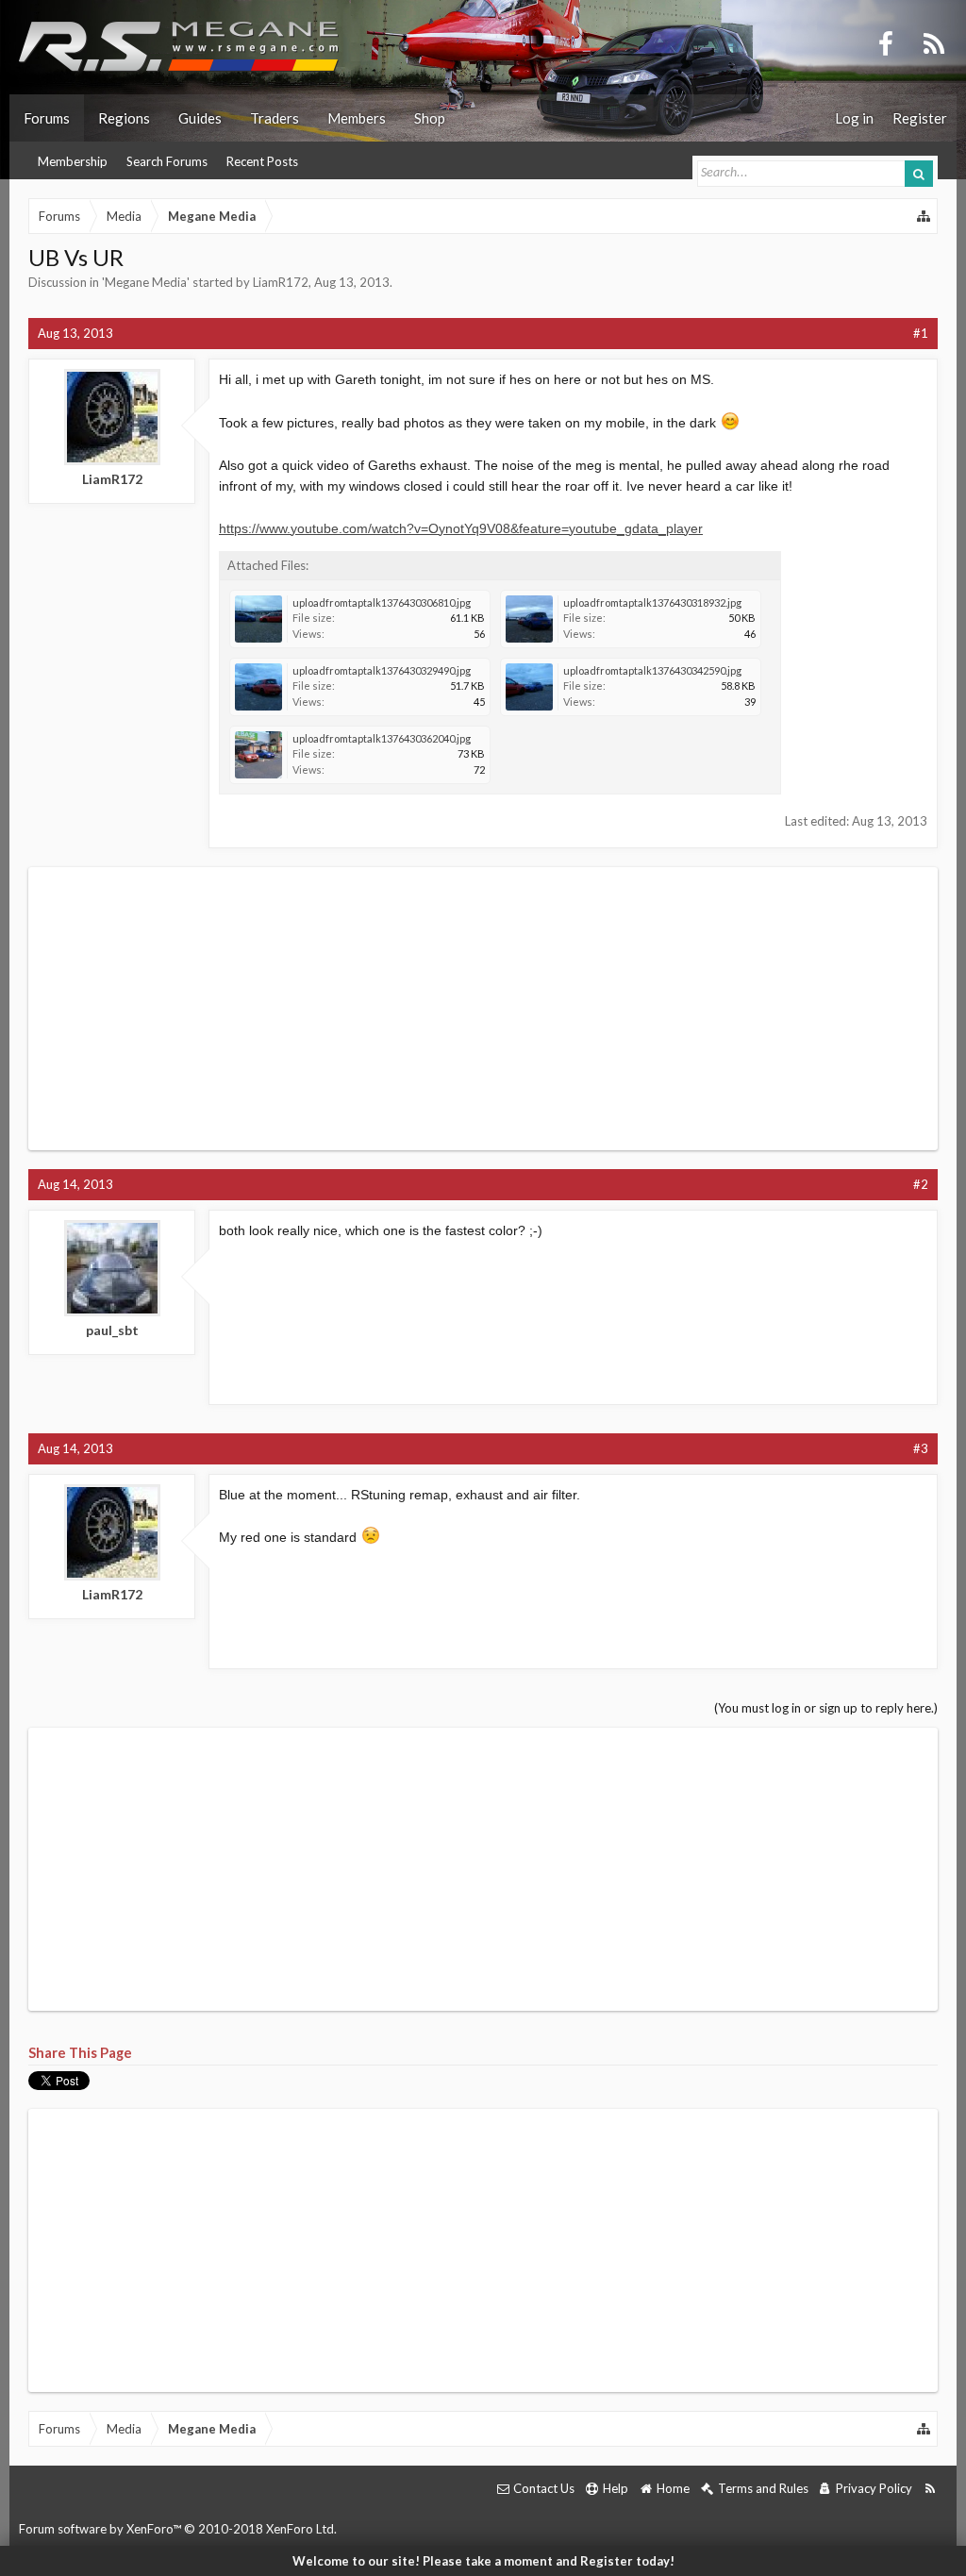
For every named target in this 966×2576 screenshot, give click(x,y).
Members (357, 118)
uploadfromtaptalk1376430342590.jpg (652, 670)
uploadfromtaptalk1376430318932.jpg (652, 602)
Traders (275, 118)
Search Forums (167, 161)
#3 (921, 1448)
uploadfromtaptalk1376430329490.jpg (382, 670)
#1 (921, 333)
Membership (73, 161)
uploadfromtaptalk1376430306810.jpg (382, 602)
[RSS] (934, 42)
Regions (124, 118)
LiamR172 (281, 282)
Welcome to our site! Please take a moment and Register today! (483, 2561)
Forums (47, 118)
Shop (430, 118)
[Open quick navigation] (924, 216)
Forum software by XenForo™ (178, 2529)
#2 (921, 1184)
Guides (200, 118)
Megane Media (146, 282)
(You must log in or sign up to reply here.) (826, 1708)
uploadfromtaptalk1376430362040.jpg (382, 738)
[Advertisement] (483, 1009)
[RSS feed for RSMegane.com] (930, 2489)
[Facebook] (886, 42)
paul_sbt (112, 1330)
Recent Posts (262, 161)
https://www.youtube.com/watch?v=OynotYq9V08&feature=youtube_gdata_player (461, 528)
